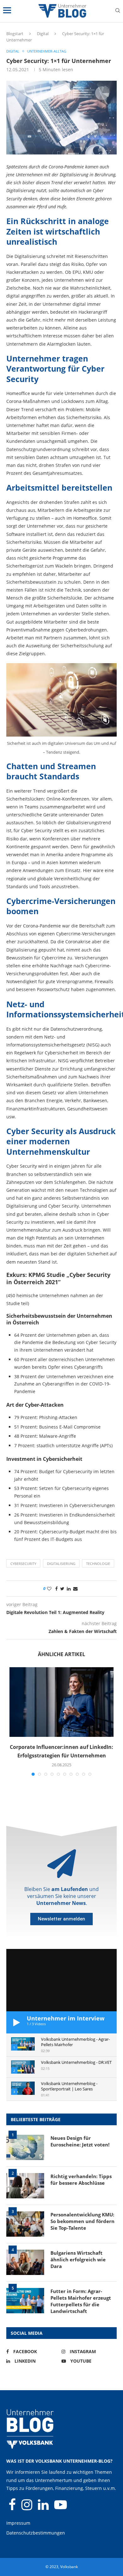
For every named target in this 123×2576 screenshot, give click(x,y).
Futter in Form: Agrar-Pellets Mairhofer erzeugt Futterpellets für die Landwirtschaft (81, 2301)
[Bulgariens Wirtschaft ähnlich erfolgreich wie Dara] (25, 2262)
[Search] (118, 11)
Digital (43, 34)
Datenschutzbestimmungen (36, 2533)
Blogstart (15, 34)
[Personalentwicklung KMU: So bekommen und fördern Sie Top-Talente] (25, 2224)
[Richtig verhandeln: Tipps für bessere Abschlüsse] (25, 2186)
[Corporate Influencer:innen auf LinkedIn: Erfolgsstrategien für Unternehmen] (61, 1702)
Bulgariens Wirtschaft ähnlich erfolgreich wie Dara (78, 2259)
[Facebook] (13, 2507)
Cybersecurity (23, 1564)
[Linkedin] (44, 2507)
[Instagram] (27, 2507)
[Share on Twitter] (62, 1589)
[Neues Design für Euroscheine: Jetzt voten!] (25, 2147)
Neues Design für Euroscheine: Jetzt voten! (80, 2141)
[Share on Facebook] (56, 1589)
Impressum (18, 2523)
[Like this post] (49, 1589)
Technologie (98, 1564)
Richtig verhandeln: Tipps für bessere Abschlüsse (81, 2180)
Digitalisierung (61, 1564)
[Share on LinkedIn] (69, 1589)
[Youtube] (61, 2507)
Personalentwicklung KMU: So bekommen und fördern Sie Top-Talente (82, 2221)
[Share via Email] (75, 1589)
